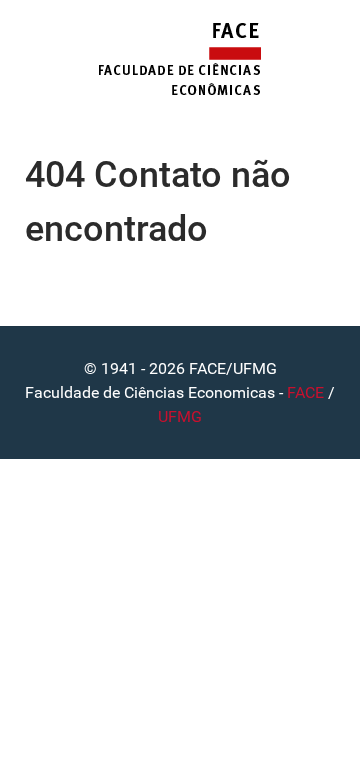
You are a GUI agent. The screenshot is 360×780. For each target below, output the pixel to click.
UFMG (180, 416)
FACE (305, 392)
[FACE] (180, 60)
